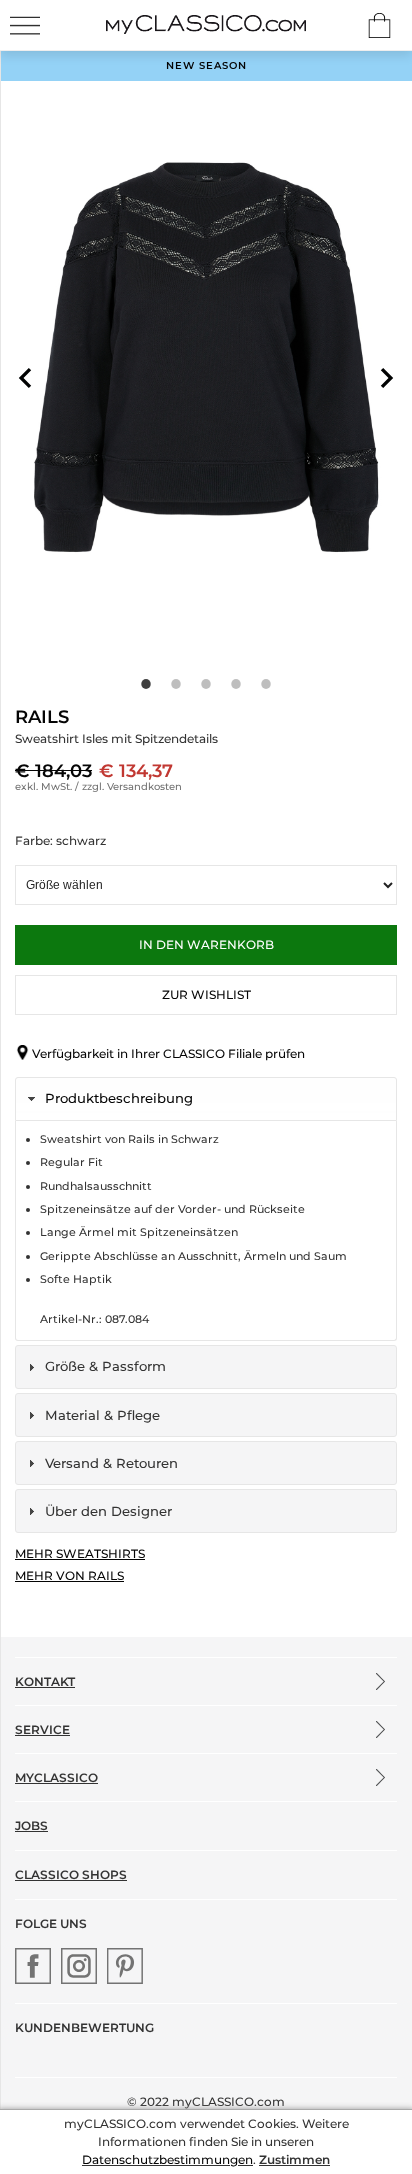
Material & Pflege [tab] (102, 1415)
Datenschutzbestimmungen (167, 2159)
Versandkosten (144, 786)
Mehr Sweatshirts (80, 1553)
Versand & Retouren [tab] (111, 1463)
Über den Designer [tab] (108, 1511)
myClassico (56, 1777)
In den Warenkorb (206, 944)
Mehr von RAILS (69, 1575)
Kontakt (45, 1681)
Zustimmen (294, 2159)
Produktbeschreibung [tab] (119, 1098)
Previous (25, 378)
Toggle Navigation (25, 25)
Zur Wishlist (206, 994)
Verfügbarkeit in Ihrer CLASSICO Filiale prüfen (168, 1053)
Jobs (31, 1825)
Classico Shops (71, 1874)
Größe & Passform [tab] (105, 1366)
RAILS (42, 717)
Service (42, 1729)
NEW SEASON (206, 65)
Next (387, 378)
